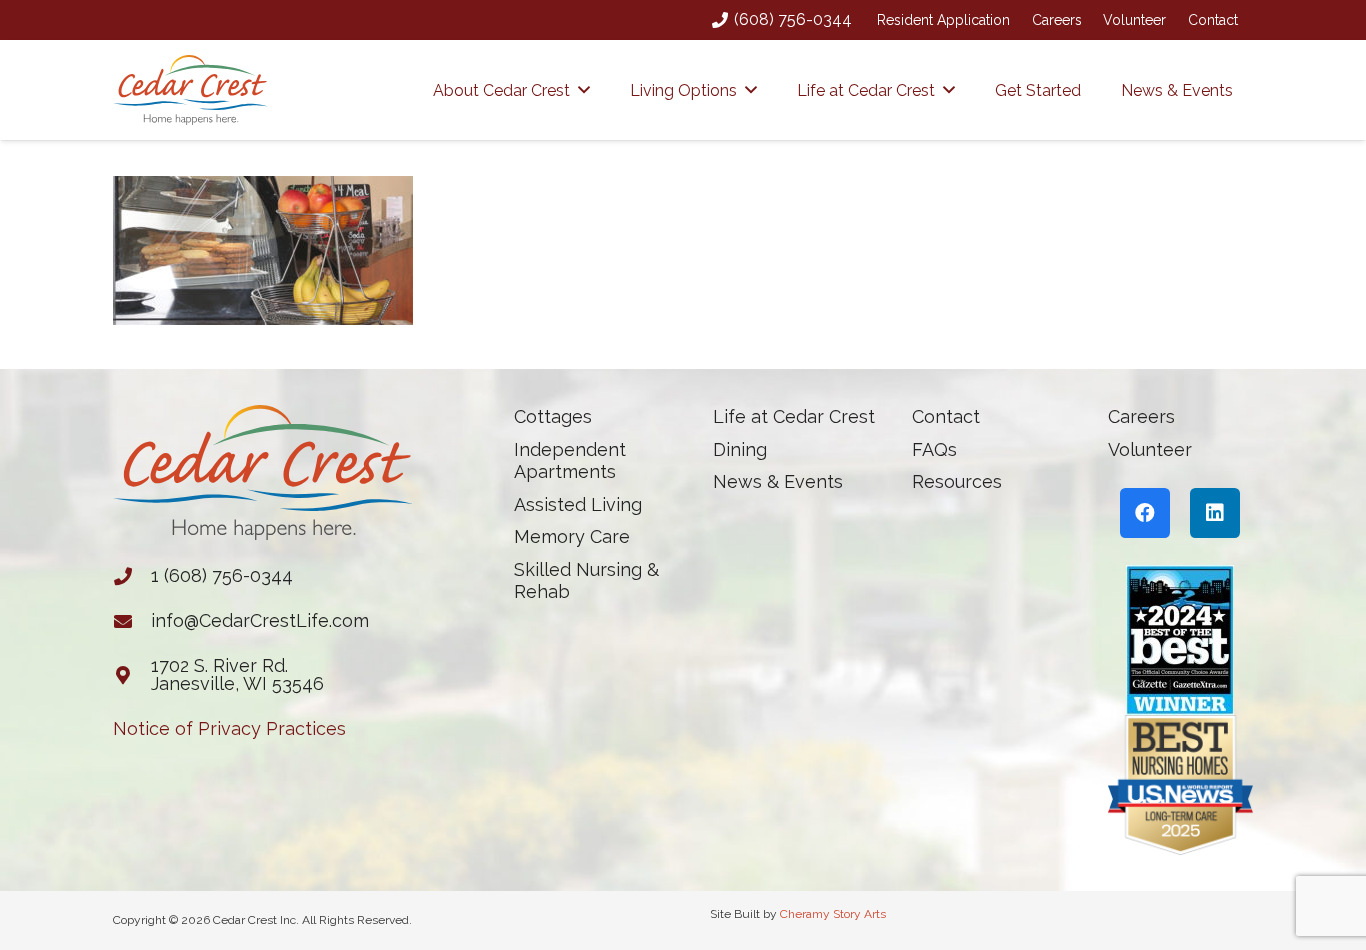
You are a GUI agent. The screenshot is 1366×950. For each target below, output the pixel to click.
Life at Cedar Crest (794, 416)
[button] (584, 89)
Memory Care (572, 536)
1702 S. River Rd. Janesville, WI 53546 (237, 674)
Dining (740, 449)
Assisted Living (578, 504)
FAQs (934, 449)
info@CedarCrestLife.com (260, 620)
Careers (1057, 20)
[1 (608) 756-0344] (132, 576)
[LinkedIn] (1215, 513)
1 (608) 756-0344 (222, 575)
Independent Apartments (570, 461)
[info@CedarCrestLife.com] (132, 621)
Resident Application (943, 20)
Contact (1213, 20)
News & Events (778, 481)
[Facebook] (1145, 513)
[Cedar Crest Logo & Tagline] (190, 90)
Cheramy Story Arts (833, 914)
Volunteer (1134, 20)
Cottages (553, 416)
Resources (957, 481)
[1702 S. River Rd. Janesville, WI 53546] (132, 675)
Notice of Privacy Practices (229, 728)
